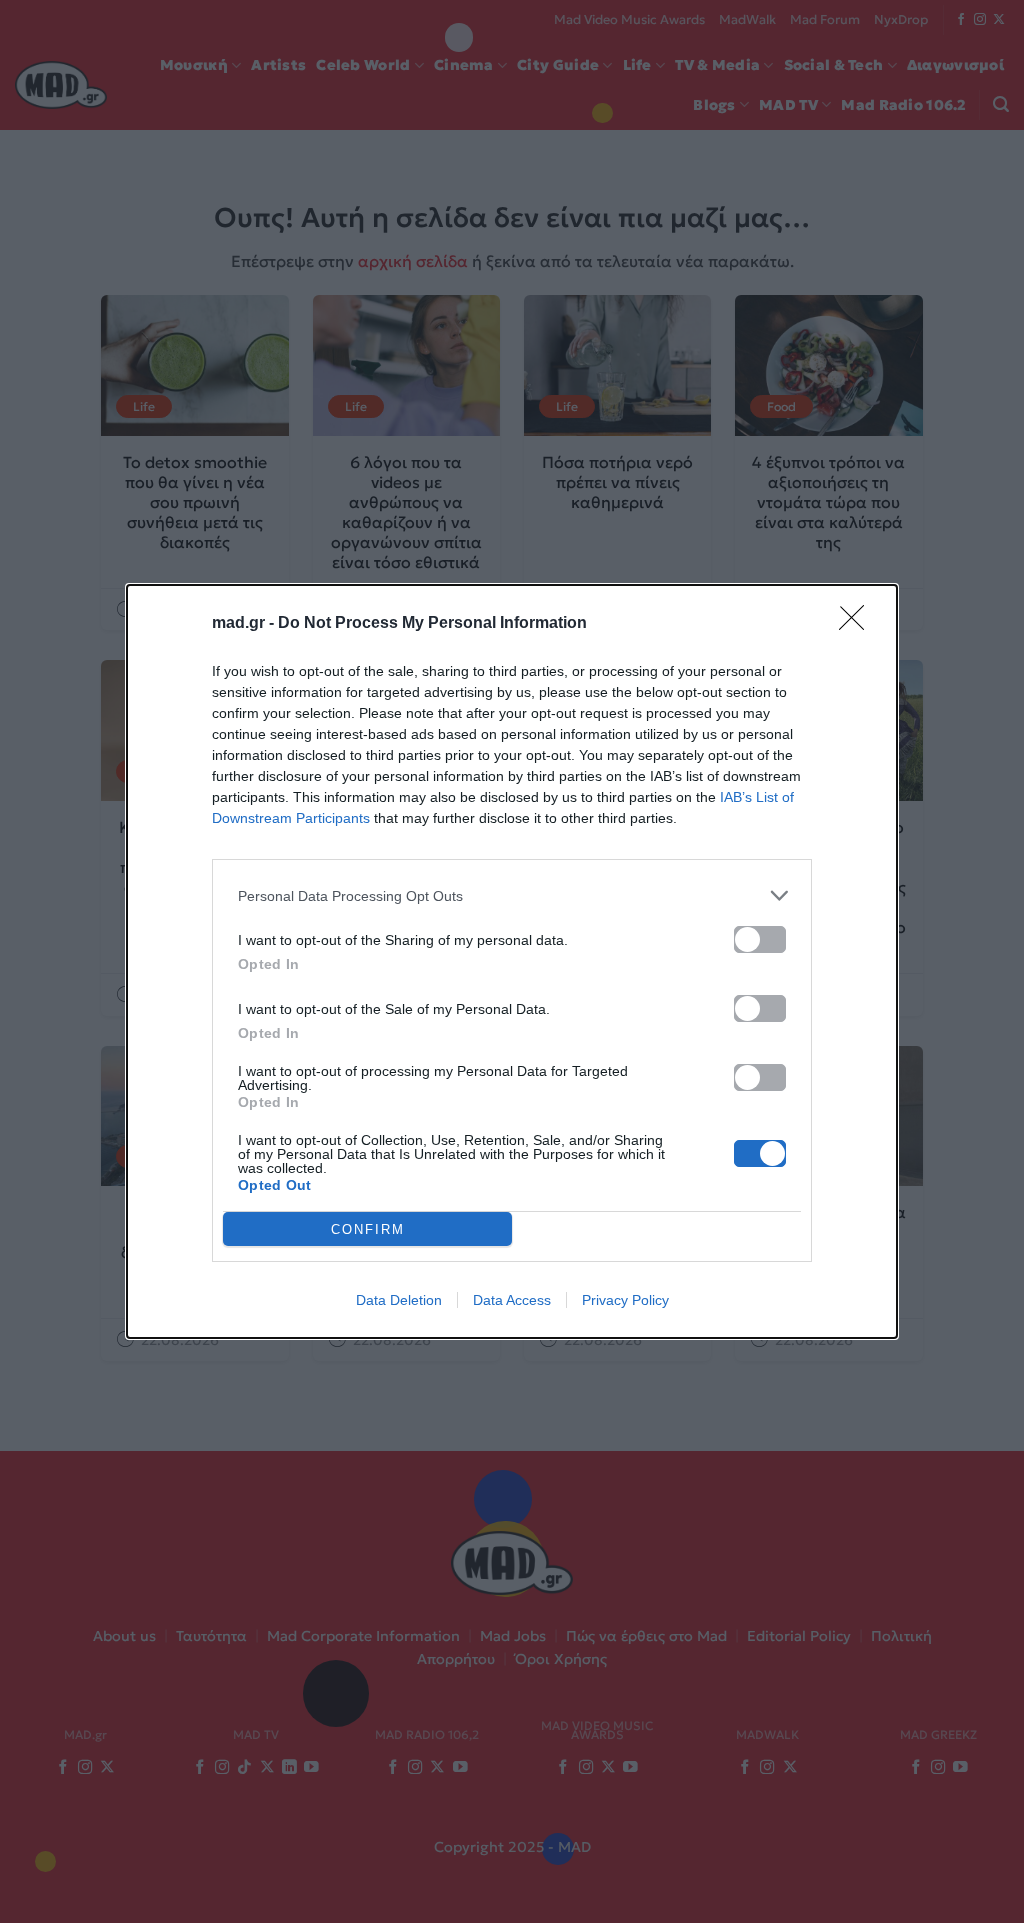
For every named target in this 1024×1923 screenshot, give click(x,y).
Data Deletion (399, 1300)
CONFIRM (368, 1229)
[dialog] (512, 961)
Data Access (512, 1300)
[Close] (858, 624)
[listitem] (512, 895)
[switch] (760, 939)
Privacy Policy (625, 1300)
